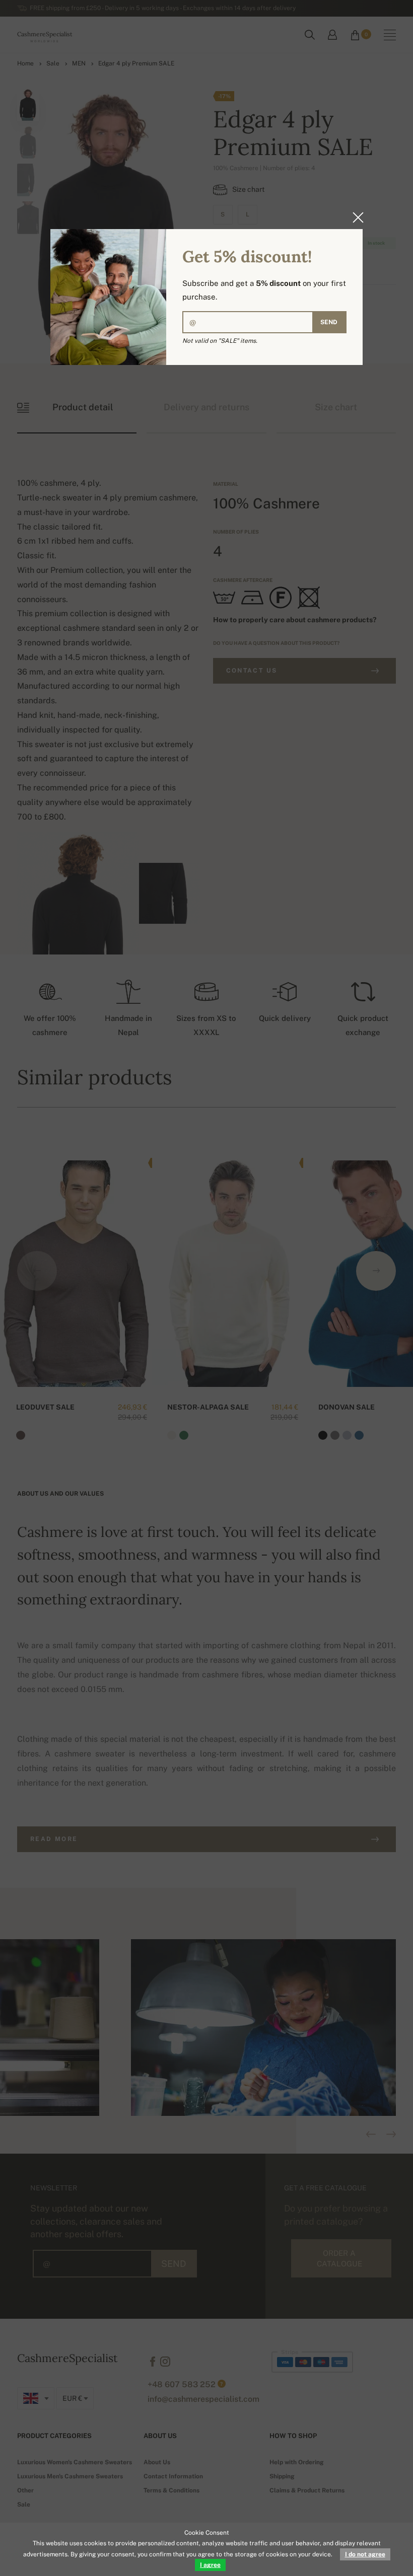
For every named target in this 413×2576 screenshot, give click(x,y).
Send (329, 322)
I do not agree (365, 2554)
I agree (210, 2565)
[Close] (355, 217)
